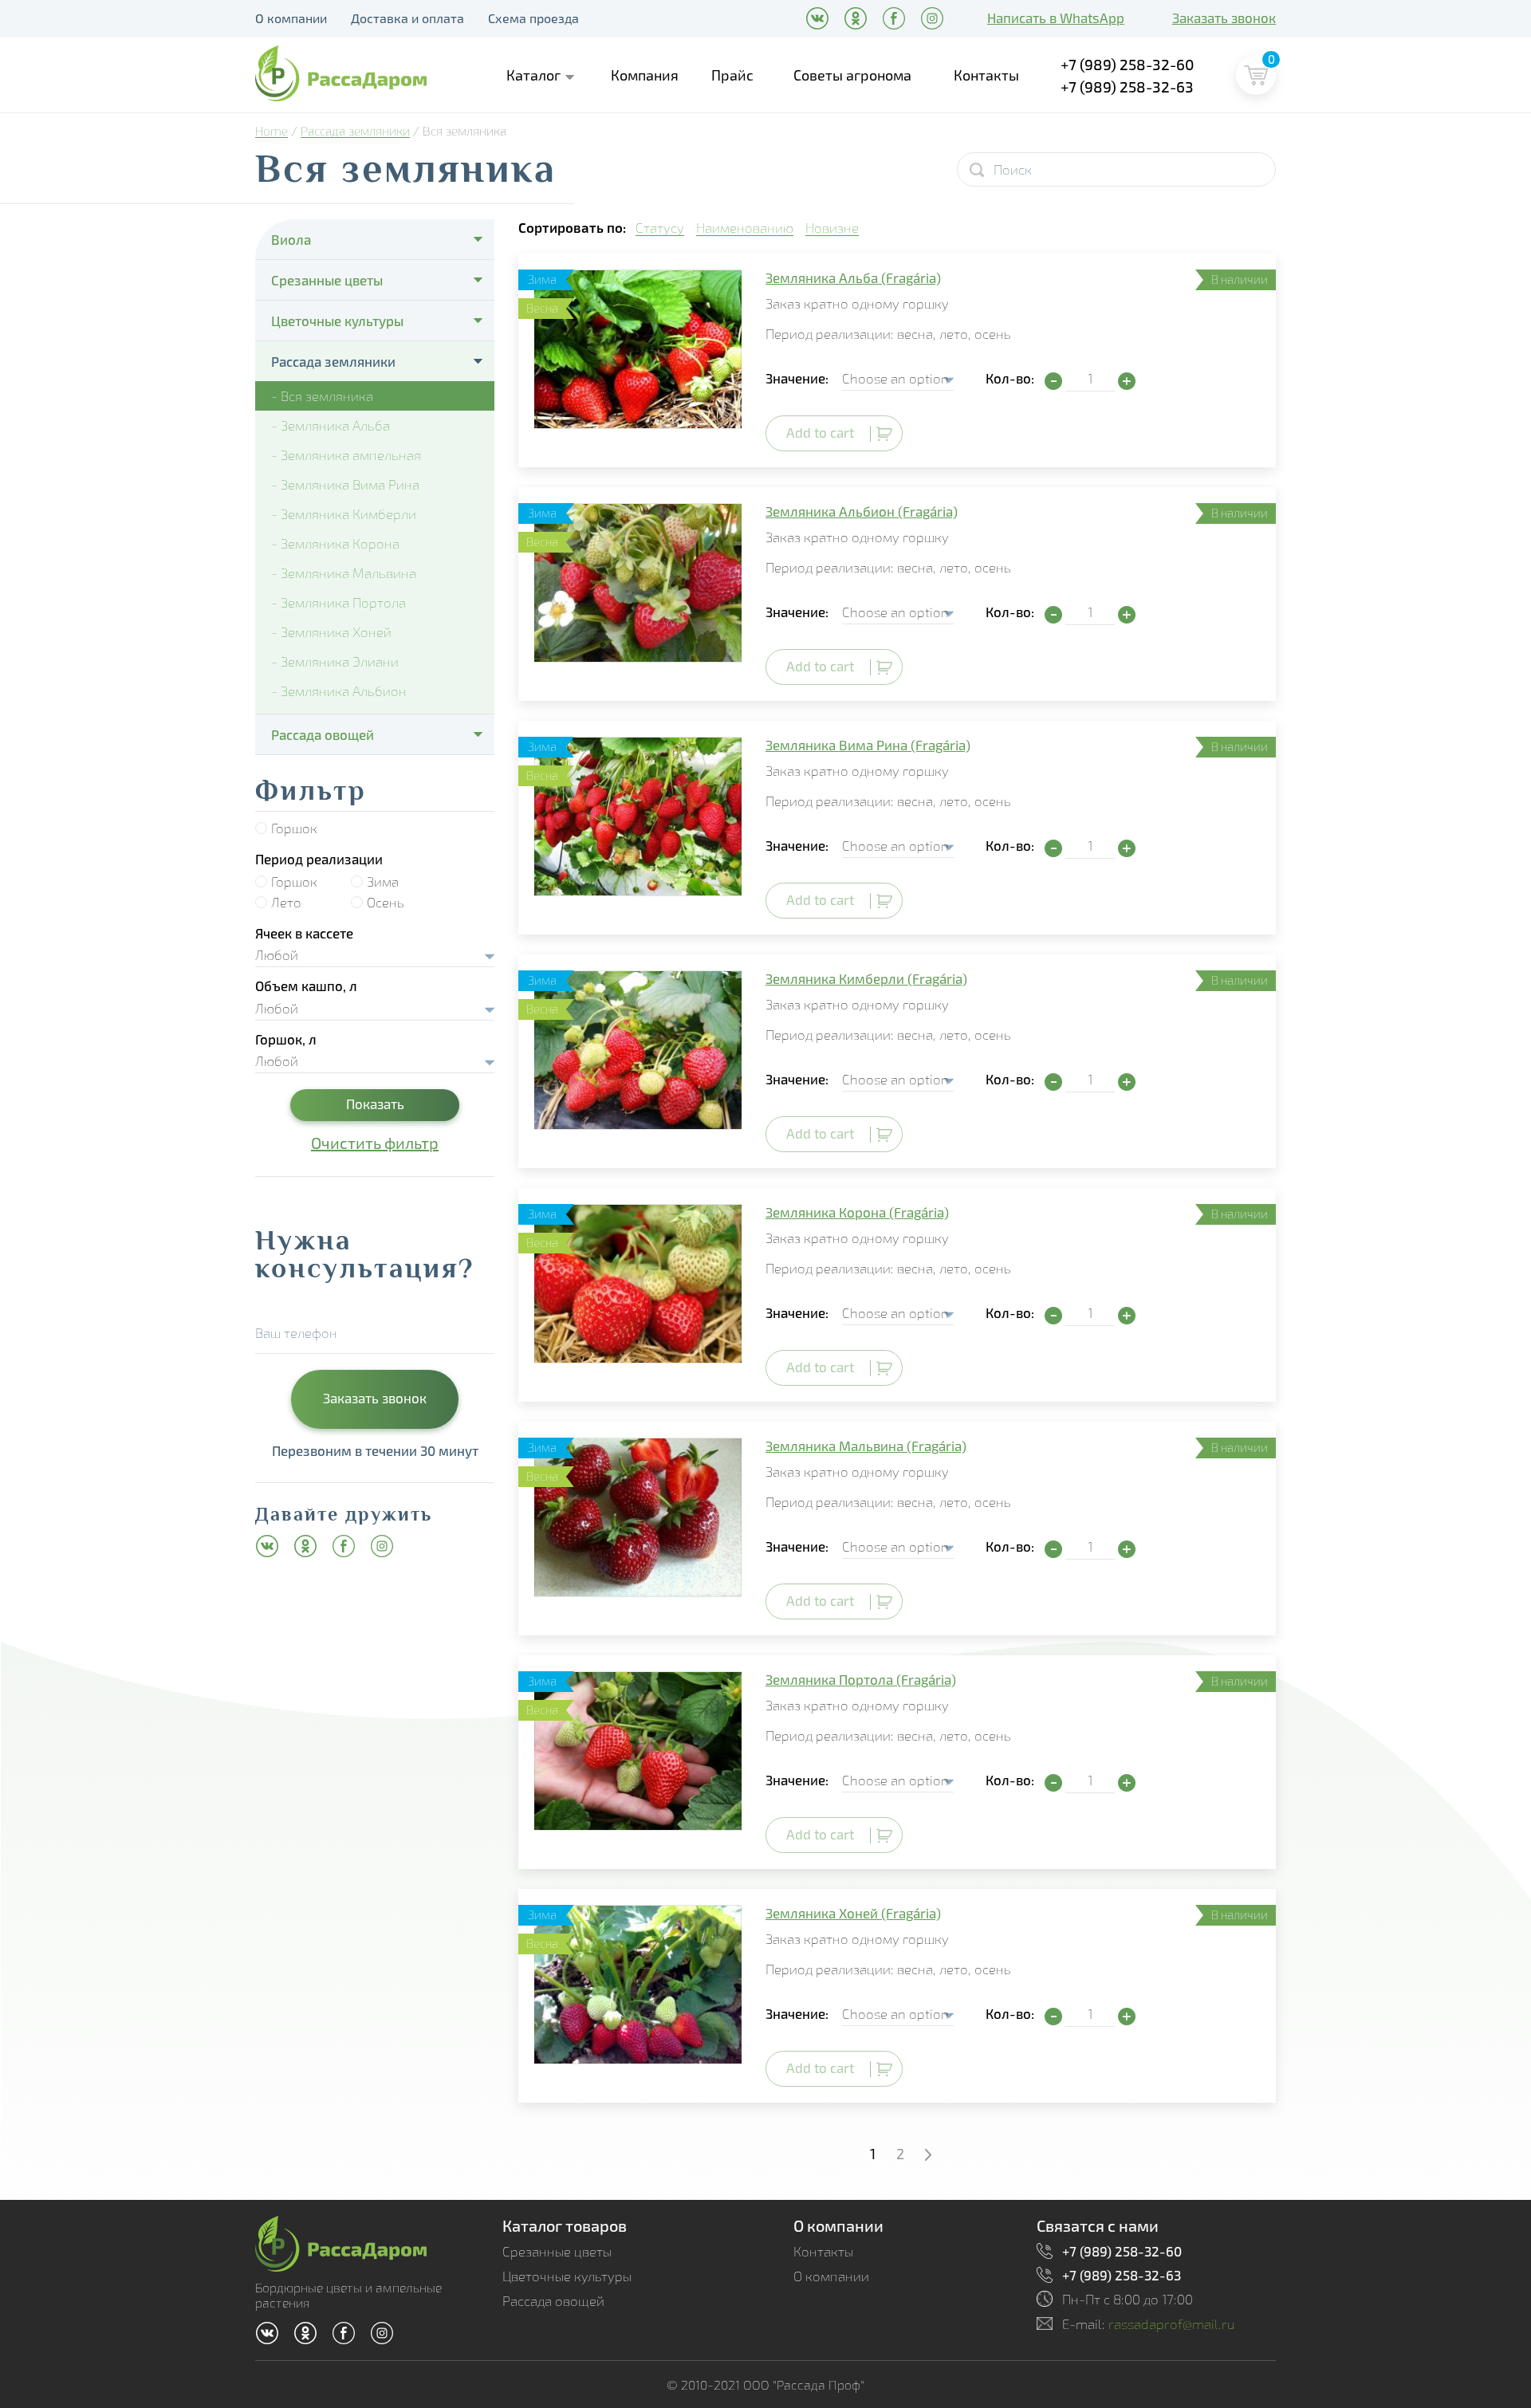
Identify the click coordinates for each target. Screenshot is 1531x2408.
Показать (375, 1104)
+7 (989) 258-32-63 (1127, 87)
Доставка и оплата (407, 18)
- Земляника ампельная (346, 455)
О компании (291, 18)
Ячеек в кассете (304, 933)
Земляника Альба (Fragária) (853, 277)
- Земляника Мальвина (344, 573)
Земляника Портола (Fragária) (861, 1679)
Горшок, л (286, 1039)
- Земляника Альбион (339, 691)
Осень (386, 902)
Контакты (986, 75)
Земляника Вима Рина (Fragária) (868, 745)
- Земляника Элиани (335, 661)
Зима (383, 881)
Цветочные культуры (337, 321)
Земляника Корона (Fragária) (857, 1212)
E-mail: (1149, 2324)
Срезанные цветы (327, 280)
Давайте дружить (344, 1517)
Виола (291, 239)
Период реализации (319, 859)
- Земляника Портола (338, 602)
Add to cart (820, 432)
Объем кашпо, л (306, 986)
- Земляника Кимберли (344, 514)
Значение (795, 378)
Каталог (533, 75)
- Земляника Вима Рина (345, 484)
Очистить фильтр (375, 1143)
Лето (286, 902)
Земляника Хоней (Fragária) (853, 1913)
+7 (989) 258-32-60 (1128, 64)
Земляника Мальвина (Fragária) (866, 1446)
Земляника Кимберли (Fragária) (866, 978)
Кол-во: (1010, 378)
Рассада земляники (355, 131)
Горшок (294, 828)
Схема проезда (533, 18)
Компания (645, 75)
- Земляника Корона (335, 543)
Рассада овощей (323, 734)
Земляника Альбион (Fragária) (862, 511)
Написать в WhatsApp (1056, 18)
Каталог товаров (565, 2225)
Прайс (732, 75)
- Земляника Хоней (331, 632)
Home (272, 131)
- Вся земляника (322, 396)
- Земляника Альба (331, 425)
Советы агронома (852, 75)
